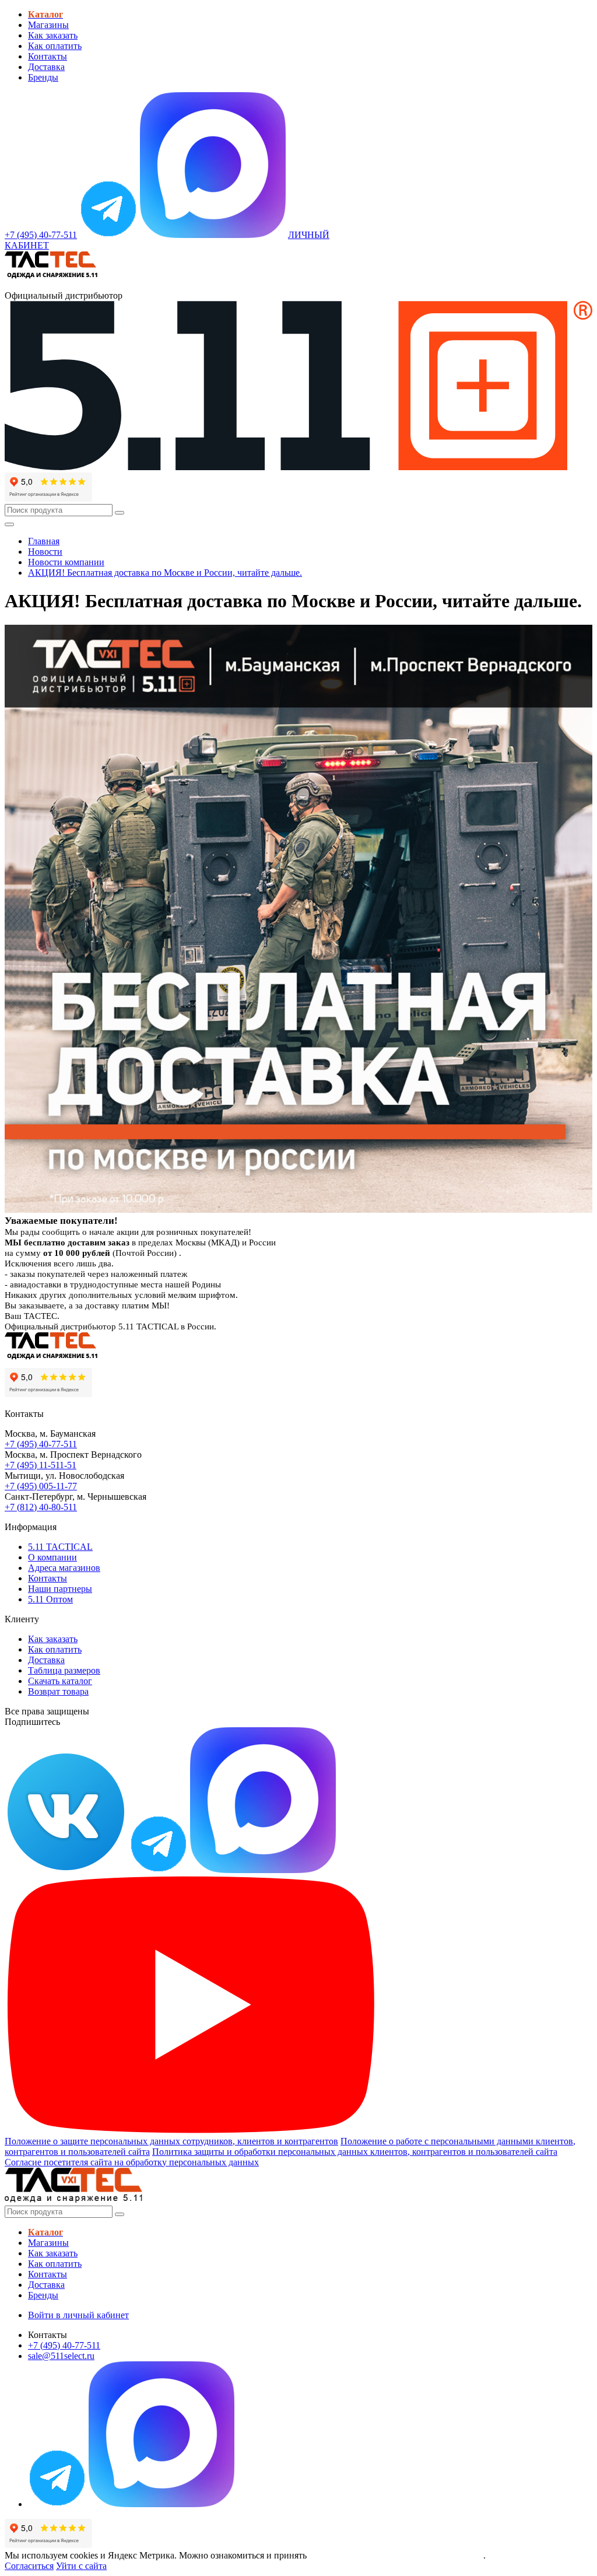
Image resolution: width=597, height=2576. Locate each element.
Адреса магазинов (64, 1568)
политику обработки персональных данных (396, 2555)
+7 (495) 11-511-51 (41, 1465)
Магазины (48, 25)
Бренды (43, 77)
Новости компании (66, 562)
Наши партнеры (60, 1589)
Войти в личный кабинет (78, 2315)
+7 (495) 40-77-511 (41, 1444)
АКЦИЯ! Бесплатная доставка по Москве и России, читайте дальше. (165, 573)
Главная (44, 541)
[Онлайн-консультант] (108, 235)
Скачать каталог (60, 1681)
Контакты (48, 56)
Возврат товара (58, 1691)
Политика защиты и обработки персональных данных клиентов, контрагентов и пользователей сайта (355, 2152)
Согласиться (29, 2566)
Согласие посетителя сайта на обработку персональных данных (132, 2162)
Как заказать (53, 35)
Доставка (46, 67)
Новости (45, 552)
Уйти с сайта (81, 2566)
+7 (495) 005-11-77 (41, 1486)
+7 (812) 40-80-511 (41, 1507)
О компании (52, 1557)
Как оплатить (55, 46)
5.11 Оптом (50, 1599)
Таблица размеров (64, 1670)
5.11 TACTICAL (60, 1547)
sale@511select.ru (61, 2356)
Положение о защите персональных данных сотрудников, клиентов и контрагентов (171, 2141)
